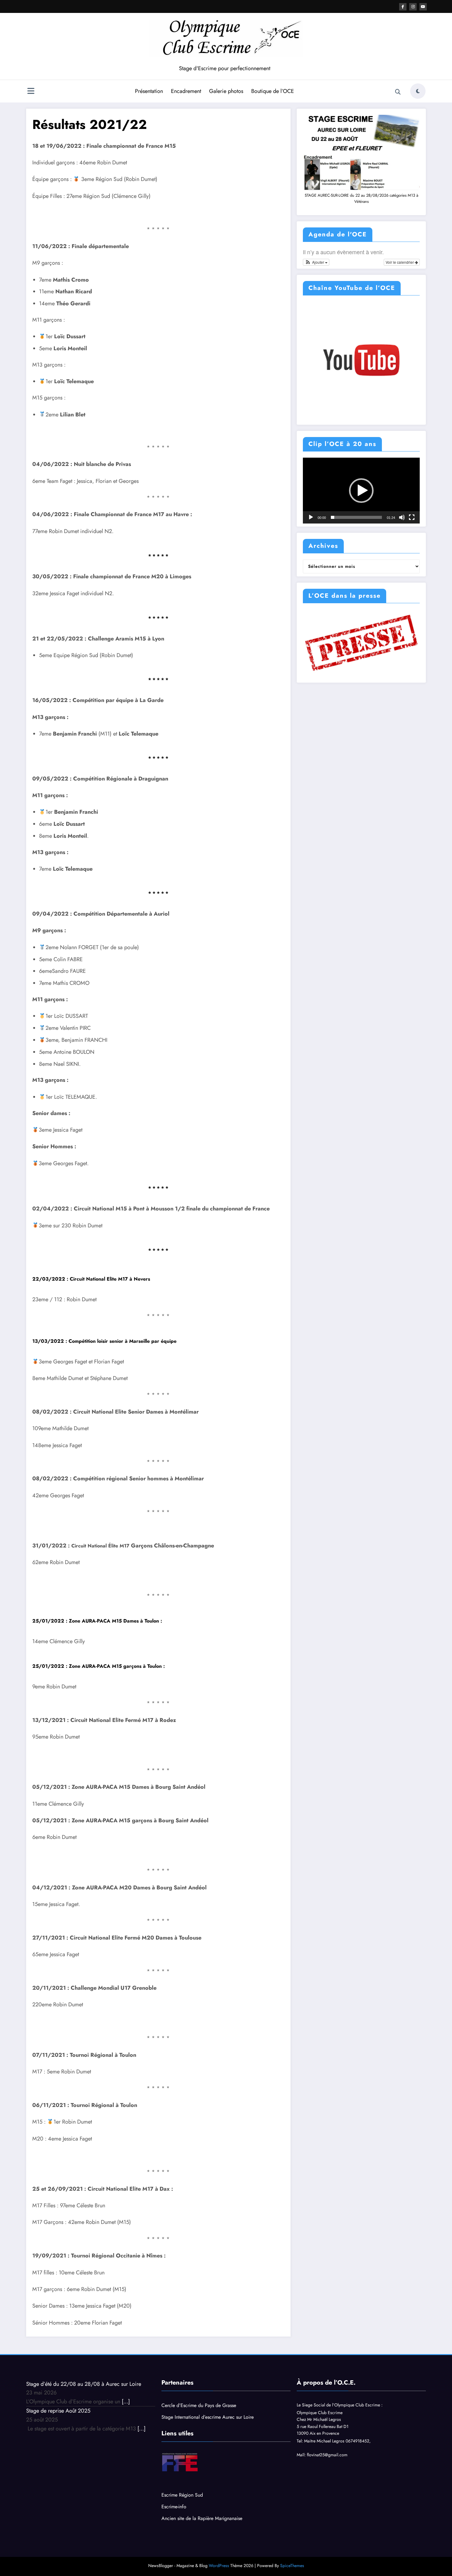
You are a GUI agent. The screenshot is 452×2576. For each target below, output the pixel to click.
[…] (126, 2401)
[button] (316, 262)
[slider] (356, 517)
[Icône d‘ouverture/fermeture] (31, 92)
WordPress (219, 2566)
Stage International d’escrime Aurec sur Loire (208, 2417)
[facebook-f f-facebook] (403, 7)
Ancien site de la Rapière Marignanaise (202, 2518)
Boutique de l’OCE (273, 91)
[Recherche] (398, 92)
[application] (361, 491)
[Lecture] (311, 517)
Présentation (149, 91)
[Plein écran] (412, 517)
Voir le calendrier (400, 262)
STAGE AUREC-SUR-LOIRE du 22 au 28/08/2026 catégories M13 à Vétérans (361, 199)
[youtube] (423, 7)
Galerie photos (226, 91)
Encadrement (186, 91)
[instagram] (413, 7)
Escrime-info (174, 2507)
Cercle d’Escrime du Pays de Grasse (199, 2405)
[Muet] (402, 517)
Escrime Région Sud (182, 2495)
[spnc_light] (418, 91)
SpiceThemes (292, 2566)
